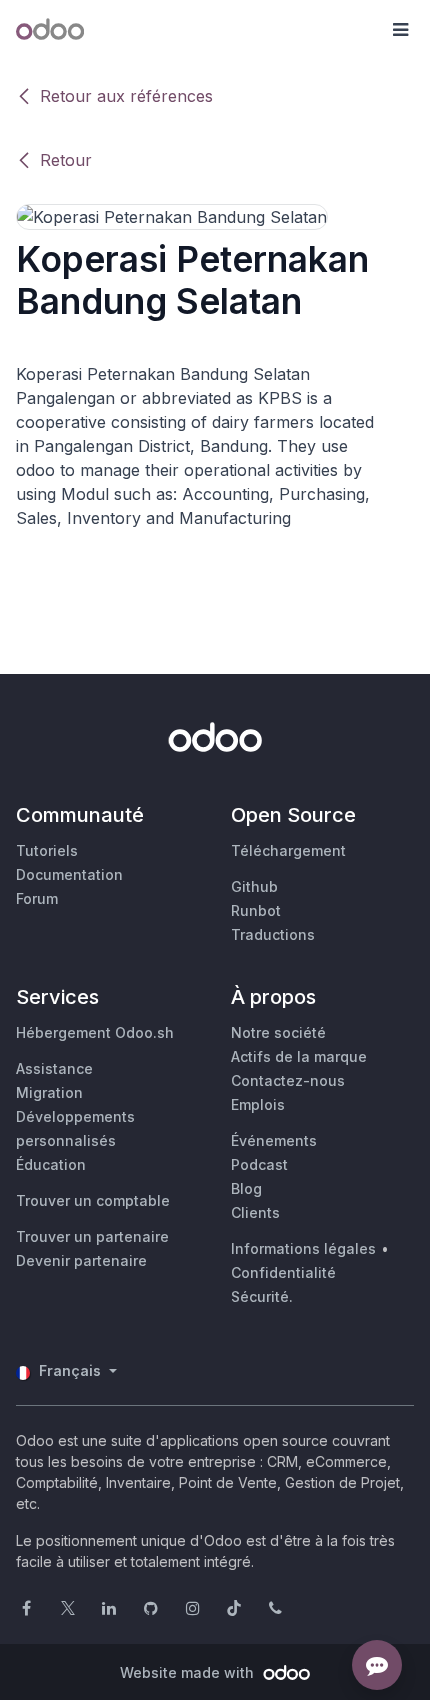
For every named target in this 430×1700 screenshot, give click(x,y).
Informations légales (303, 1248)
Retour (66, 160)
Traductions (273, 934)
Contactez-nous (288, 1080)
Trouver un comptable (93, 1200)
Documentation (69, 874)
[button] (400, 30)
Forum (37, 898)
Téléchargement (288, 850)
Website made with (189, 1672)
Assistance (54, 1068)
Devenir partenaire (81, 1260)
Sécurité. (262, 1296)
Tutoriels (47, 850)
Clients (255, 1212)
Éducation (51, 1164)
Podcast (259, 1164)
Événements (274, 1140)
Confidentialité (283, 1272)
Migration (49, 1092)
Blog (246, 1188)
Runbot (256, 910)
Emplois (258, 1104)
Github (254, 886)
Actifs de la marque (299, 1056)
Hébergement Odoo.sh (95, 1032)
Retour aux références (126, 96)
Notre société (278, 1032)
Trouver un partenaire (92, 1236)
